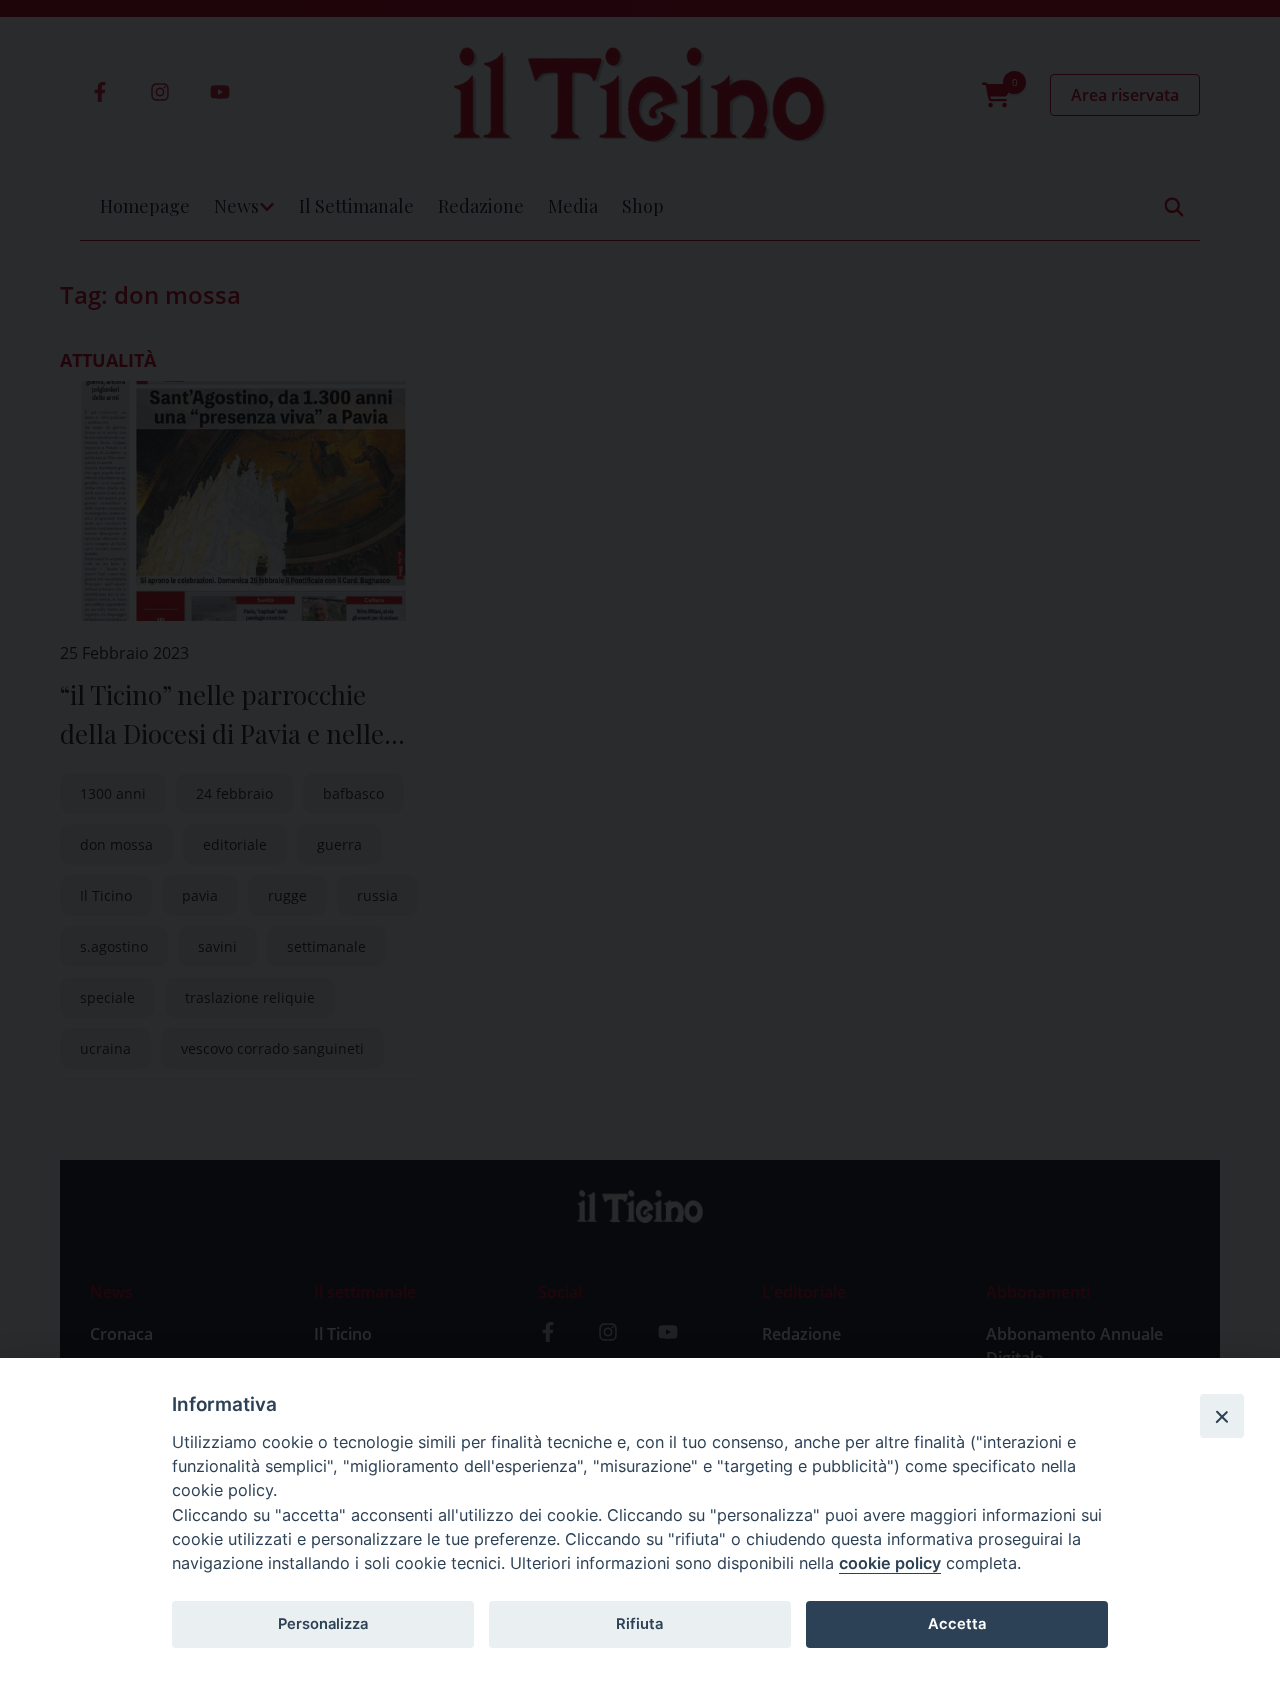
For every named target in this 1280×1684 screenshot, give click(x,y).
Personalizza (323, 1624)
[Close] (1222, 1416)
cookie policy (890, 1563)
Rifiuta (639, 1624)
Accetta (957, 1624)
